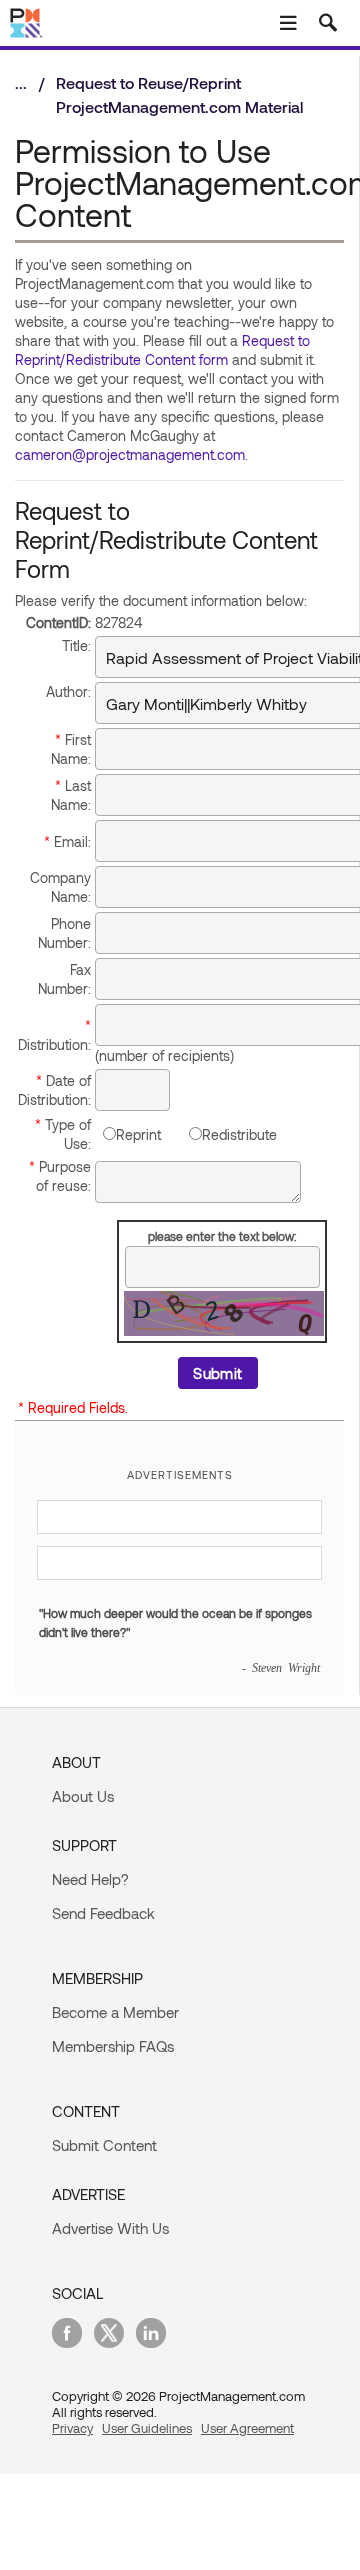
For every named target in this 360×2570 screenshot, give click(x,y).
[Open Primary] (288, 23)
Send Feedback (103, 1913)
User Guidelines (147, 2428)
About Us (83, 1796)
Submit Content (104, 2145)
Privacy (72, 2428)
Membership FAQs (113, 2046)
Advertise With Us (110, 2228)
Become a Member (115, 2012)
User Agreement (247, 2428)
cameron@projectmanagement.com (130, 454)
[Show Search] (328, 23)
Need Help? (90, 1879)
